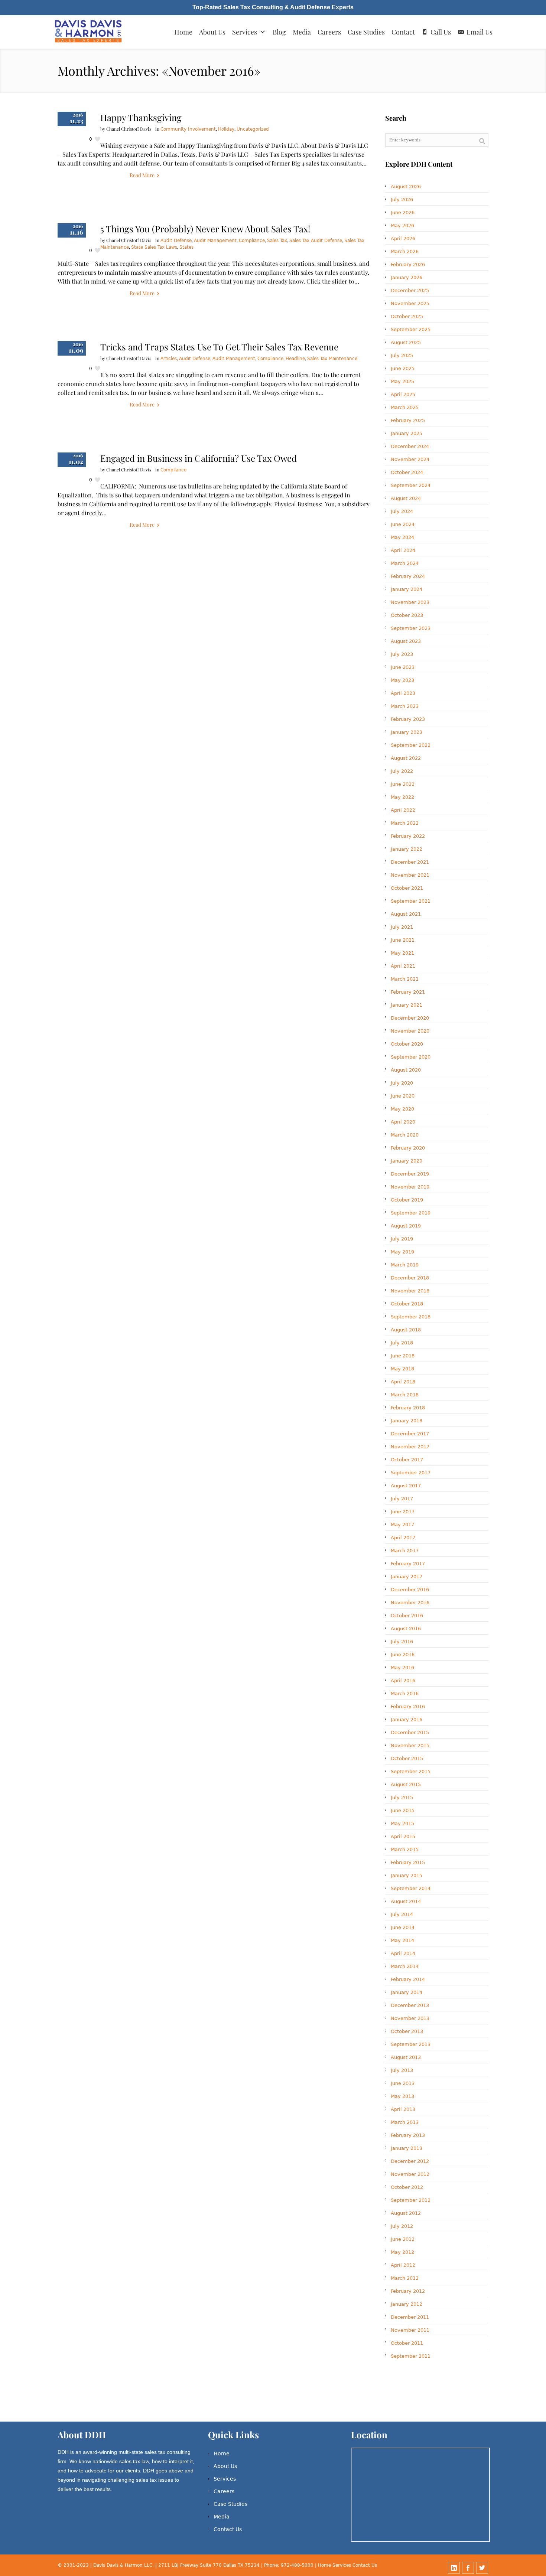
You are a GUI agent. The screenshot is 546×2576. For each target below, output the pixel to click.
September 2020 (411, 1057)
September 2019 (411, 1213)
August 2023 (406, 641)
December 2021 (410, 862)
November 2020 (410, 1031)
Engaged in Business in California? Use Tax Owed (199, 458)
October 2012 (407, 2187)
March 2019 (405, 1265)
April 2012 (403, 2265)
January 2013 (407, 2148)
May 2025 (402, 381)
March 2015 (405, 1849)
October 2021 (407, 888)
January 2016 (407, 1719)
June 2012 (403, 2239)
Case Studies (366, 32)
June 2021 (403, 940)
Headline (295, 359)
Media (302, 32)
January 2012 (407, 2304)
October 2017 (407, 1460)
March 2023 (405, 706)
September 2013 (411, 2044)
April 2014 (403, 1953)
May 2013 (402, 2096)
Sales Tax (277, 241)
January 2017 (407, 1577)
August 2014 (406, 1901)
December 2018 (410, 1278)
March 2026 (405, 251)
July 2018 (402, 1343)
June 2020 (403, 1096)
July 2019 (402, 1239)
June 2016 (403, 1655)
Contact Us (228, 2529)
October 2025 (407, 316)
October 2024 (407, 472)
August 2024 (406, 498)
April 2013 (403, 2109)
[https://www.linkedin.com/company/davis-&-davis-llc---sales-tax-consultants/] (454, 2568)
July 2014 (402, 1914)
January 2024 (407, 589)
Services (245, 32)
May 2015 (402, 1823)
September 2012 (411, 2200)
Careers (329, 32)
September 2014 (411, 1888)
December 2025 (410, 290)
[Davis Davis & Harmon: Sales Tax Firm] (89, 32)
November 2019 (410, 1187)
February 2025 (408, 420)
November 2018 (410, 1291)
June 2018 (403, 1356)
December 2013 (410, 2005)
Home (183, 32)
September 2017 (411, 1473)
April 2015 (403, 1836)
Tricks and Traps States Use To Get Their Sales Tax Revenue (219, 347)
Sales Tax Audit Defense (316, 241)
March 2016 (405, 1694)
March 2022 (405, 823)
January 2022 (407, 849)
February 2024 (408, 576)
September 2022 (411, 745)
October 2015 (407, 1758)
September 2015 (411, 1771)
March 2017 (405, 1551)
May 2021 (402, 953)
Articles (169, 359)
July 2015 (402, 1797)
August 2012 (406, 2213)
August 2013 (406, 2057)
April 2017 (403, 1538)
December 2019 (410, 1174)
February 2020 (408, 1148)
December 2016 (410, 1590)
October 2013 (407, 2031)
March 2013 (405, 2122)
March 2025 (405, 407)
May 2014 (402, 1940)
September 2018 (411, 1317)
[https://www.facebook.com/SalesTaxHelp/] (468, 2568)
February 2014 (408, 1979)
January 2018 (407, 1421)
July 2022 (402, 771)
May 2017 (402, 1525)
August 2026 (406, 187)
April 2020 (403, 1122)
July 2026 (402, 200)
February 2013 (408, 2135)
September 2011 (411, 2356)
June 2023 (403, 667)
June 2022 (403, 784)
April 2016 (403, 1681)
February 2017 (408, 1564)
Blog (279, 32)
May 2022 (402, 797)
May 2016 (402, 1668)
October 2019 (407, 1200)
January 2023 (407, 732)
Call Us (441, 32)
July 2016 (402, 1642)
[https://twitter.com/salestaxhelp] (482, 2568)
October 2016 (407, 1616)
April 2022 (403, 810)
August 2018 (406, 1330)
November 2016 (410, 1603)
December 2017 (410, 1434)
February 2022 (408, 836)
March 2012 (405, 2278)
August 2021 (406, 914)
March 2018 (405, 1395)
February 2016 (408, 1707)
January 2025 (407, 433)
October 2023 (407, 615)
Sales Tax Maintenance (332, 359)
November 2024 (410, 459)
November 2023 (410, 602)
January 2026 (407, 277)
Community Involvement (188, 129)
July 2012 (402, 2226)
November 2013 (410, 2018)
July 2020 (402, 1083)
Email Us (480, 32)
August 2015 (406, 1784)
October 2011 (407, 2343)
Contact (403, 32)
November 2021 (410, 875)
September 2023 (411, 628)
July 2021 (402, 927)
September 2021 (411, 901)
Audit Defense (176, 241)
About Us (212, 32)
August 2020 (406, 1070)
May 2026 (402, 225)
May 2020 (402, 1109)
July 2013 (402, 2070)
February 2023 (408, 719)
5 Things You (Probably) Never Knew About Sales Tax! (205, 229)
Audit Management (215, 241)
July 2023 (402, 654)
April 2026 (403, 238)
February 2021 (408, 992)
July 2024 (402, 511)
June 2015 (403, 1810)
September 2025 (411, 329)
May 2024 (402, 537)
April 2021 (403, 966)
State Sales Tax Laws (154, 247)
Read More (142, 175)
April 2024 (403, 550)
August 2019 (406, 1226)
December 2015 (410, 1732)
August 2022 (406, 758)
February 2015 (408, 1862)
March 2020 (405, 1135)
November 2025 (410, 303)
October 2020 (407, 1044)
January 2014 (407, 1992)
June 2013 (403, 2083)
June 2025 (403, 368)
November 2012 (410, 2174)
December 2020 (410, 1018)
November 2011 (410, 2330)
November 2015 (410, 1745)
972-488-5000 (297, 2565)
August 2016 (406, 1629)
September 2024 (411, 485)
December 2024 (410, 446)
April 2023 (403, 693)
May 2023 (402, 680)
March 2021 (405, 979)
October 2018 (407, 1304)
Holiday (226, 129)
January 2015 (407, 1875)
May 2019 (402, 1252)
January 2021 (407, 1005)
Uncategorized (253, 129)
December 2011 (410, 2317)
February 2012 (408, 2291)
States (186, 247)
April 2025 (403, 394)
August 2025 (406, 342)
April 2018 (403, 1382)
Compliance (252, 241)
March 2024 (405, 563)
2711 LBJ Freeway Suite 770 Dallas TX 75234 (210, 2565)
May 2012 (402, 2252)
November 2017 (410, 1447)
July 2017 (402, 1499)
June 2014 (403, 1927)
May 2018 (402, 1369)
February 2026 (408, 264)
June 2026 (403, 213)
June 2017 (403, 1512)
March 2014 (405, 1966)
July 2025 (402, 355)
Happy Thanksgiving (141, 117)
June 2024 (403, 524)
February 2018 (408, 1408)
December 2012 (410, 2161)
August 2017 (406, 1486)
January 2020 (407, 1161)
